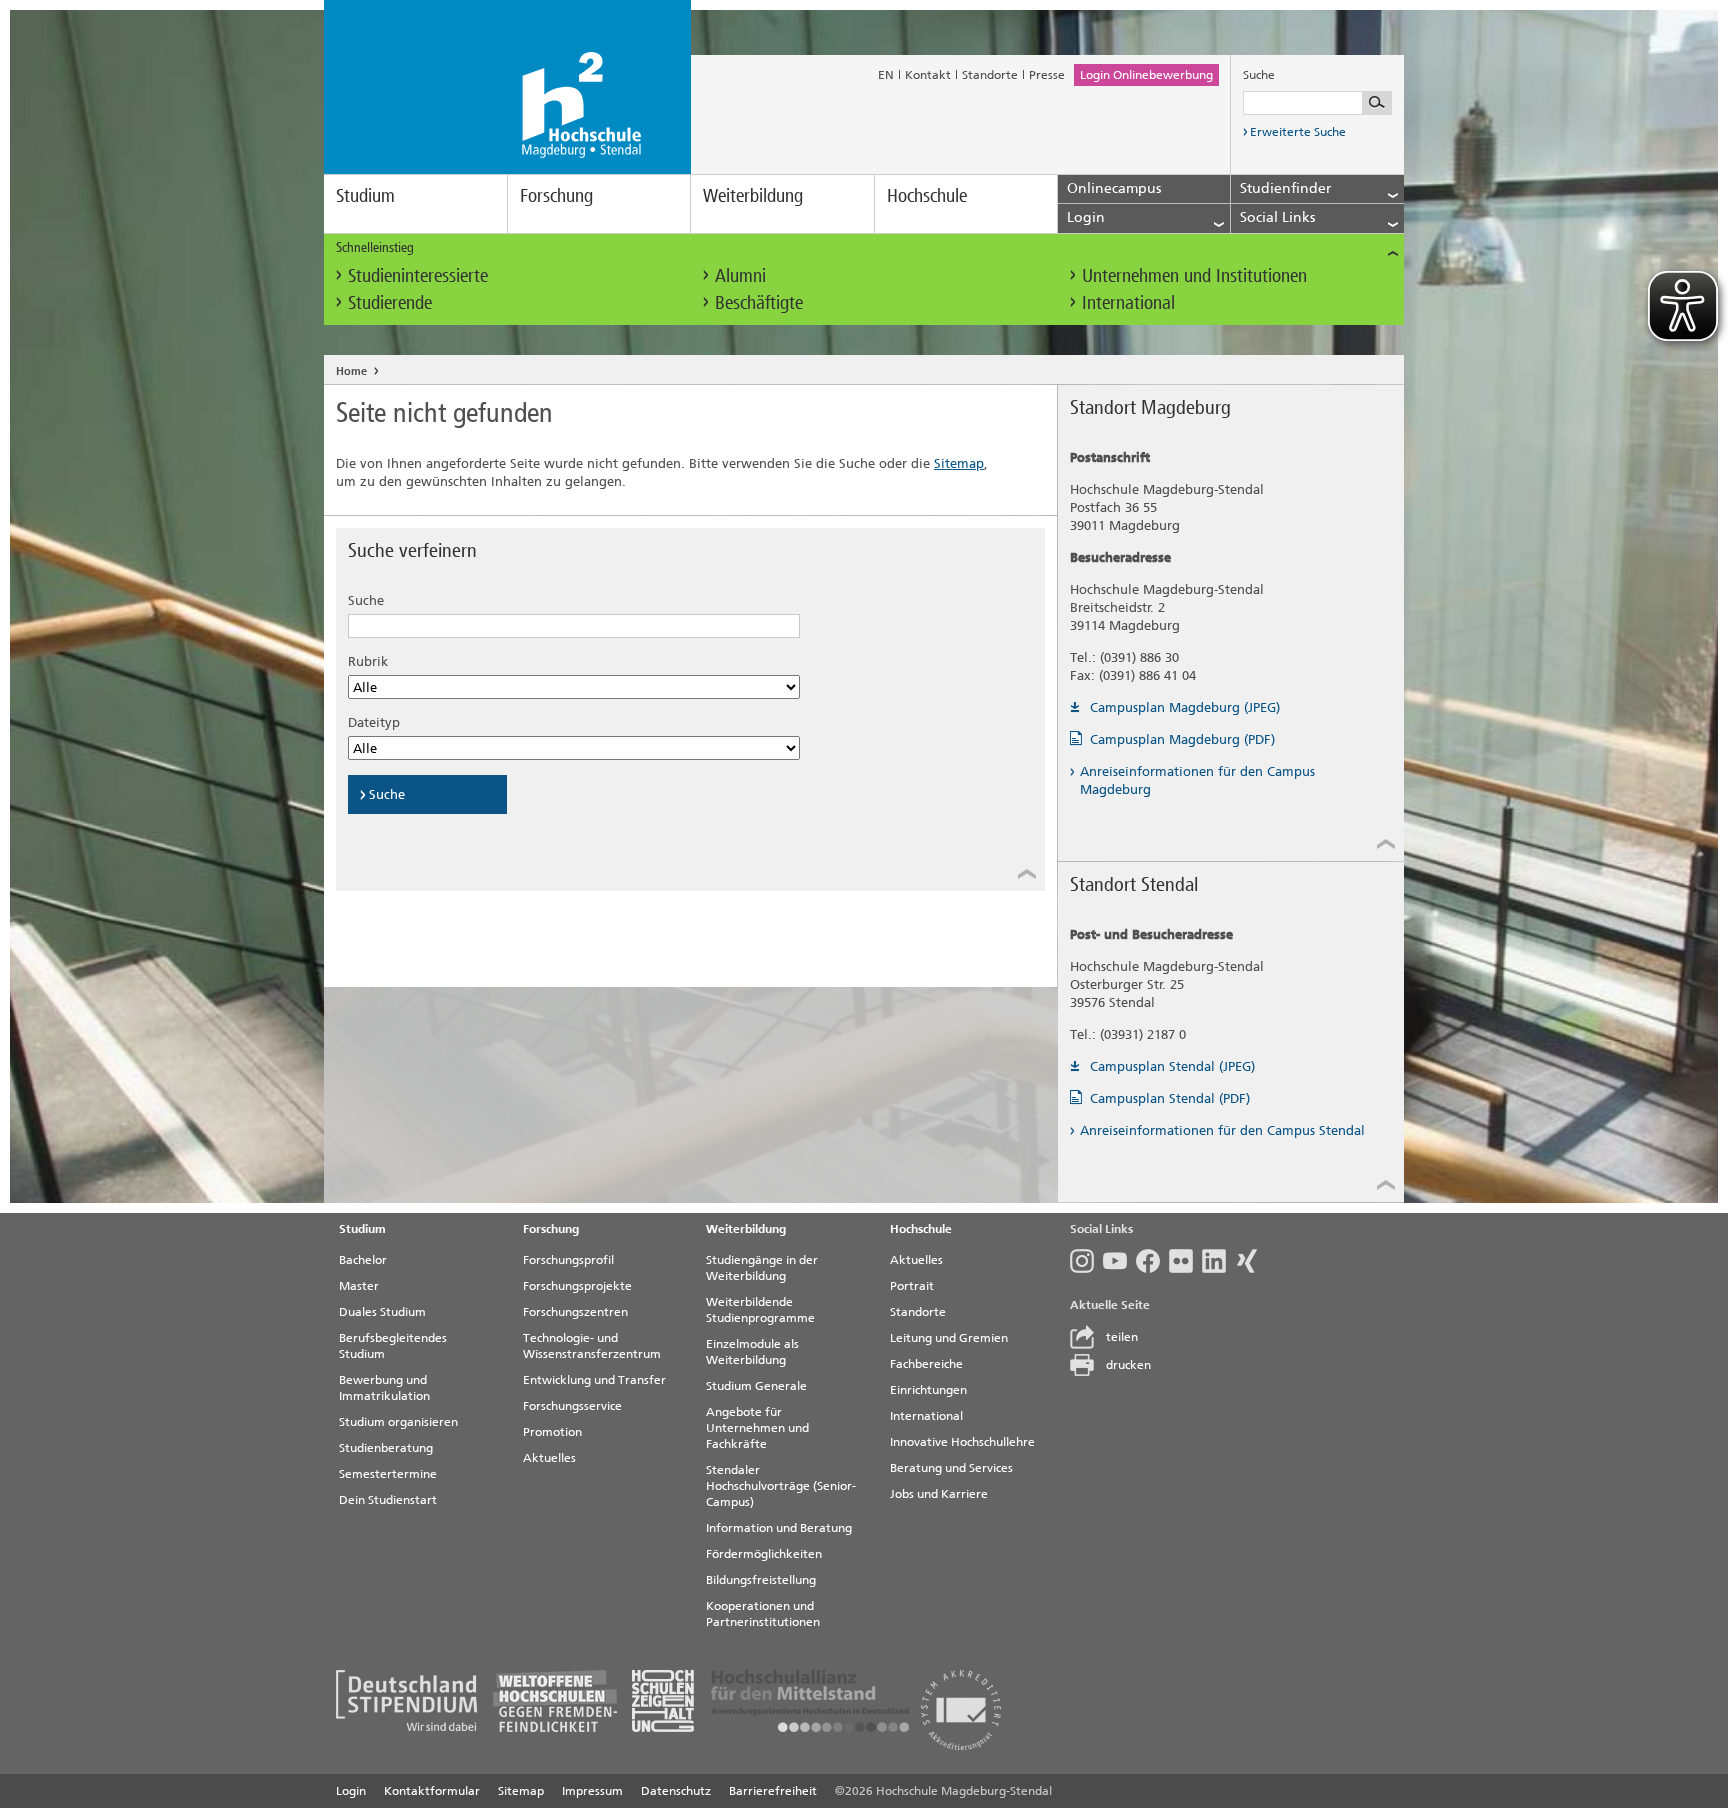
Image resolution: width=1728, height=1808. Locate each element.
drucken (1128, 1365)
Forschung (556, 195)
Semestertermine (388, 1474)
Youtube (1119, 1261)
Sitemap (959, 463)
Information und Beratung (779, 1528)
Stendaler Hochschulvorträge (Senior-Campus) (781, 1486)
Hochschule (927, 195)
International (1128, 302)
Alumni (740, 275)
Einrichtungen (928, 1390)
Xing (1251, 1261)
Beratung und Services (951, 1468)
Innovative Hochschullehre (962, 1442)
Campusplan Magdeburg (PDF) (1182, 739)
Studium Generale (756, 1386)
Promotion (552, 1432)
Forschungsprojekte (577, 1286)
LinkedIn (1218, 1261)
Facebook (1152, 1261)
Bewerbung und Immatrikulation (384, 1388)
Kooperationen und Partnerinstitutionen (763, 1614)
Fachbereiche (926, 1364)
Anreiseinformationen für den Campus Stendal (1222, 1130)
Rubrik (368, 661)
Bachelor (363, 1260)
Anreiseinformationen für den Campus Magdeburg (1197, 780)
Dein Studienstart (388, 1500)
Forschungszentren (575, 1312)
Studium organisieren (398, 1422)
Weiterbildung (753, 195)
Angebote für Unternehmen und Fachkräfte (757, 1428)
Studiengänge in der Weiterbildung (762, 1268)
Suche (366, 600)
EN (886, 75)
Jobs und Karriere (939, 1494)
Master (359, 1286)
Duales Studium (382, 1312)
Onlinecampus (1114, 188)
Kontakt (928, 75)
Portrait (912, 1286)
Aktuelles (549, 1458)
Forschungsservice (572, 1406)
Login (351, 1791)
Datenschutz (676, 1791)
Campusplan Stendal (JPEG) (1172, 1066)
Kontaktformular (432, 1791)
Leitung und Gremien (949, 1338)
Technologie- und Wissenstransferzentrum (592, 1346)
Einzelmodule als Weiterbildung (752, 1352)
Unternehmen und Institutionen (1194, 275)
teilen (1122, 1337)
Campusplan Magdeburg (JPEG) (1185, 707)
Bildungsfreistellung (761, 1580)
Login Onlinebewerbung (1146, 75)
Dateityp (374, 722)
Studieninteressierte (418, 275)
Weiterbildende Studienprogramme (760, 1310)
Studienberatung (386, 1448)
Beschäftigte (759, 302)
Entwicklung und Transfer (594, 1380)
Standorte (990, 75)
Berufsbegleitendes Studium (393, 1346)
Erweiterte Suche (1298, 132)
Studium (365, 195)
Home (351, 371)
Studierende (390, 302)
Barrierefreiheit (773, 1791)
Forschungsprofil (568, 1260)
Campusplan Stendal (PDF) (1170, 1098)
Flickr (1185, 1261)
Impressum (592, 1791)
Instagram (1086, 1261)
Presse (1047, 75)
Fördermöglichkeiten (764, 1554)
